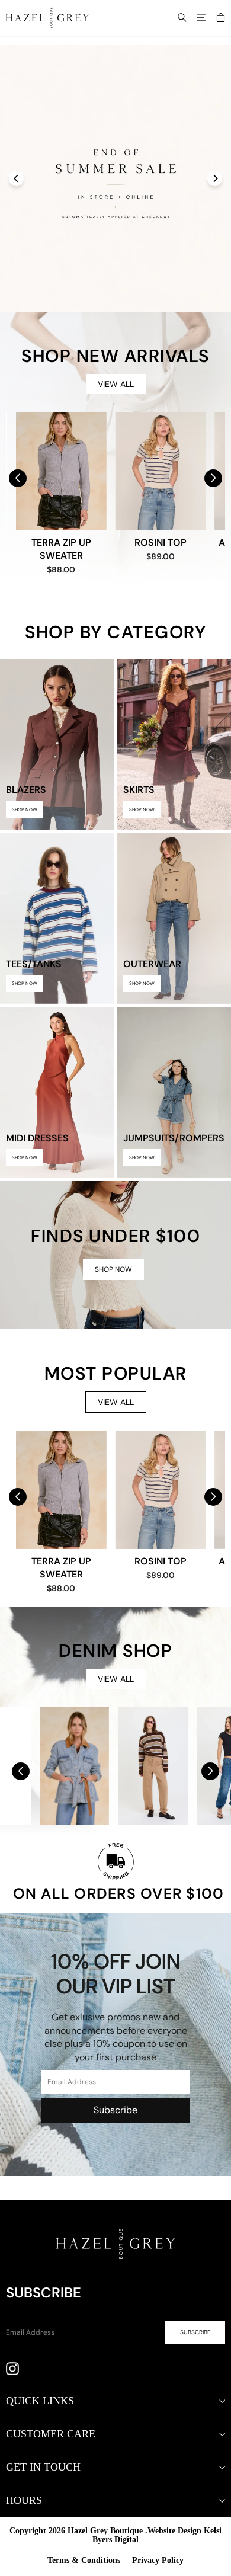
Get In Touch (43, 2467)
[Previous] (16, 179)
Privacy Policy (158, 2560)
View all (116, 384)
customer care (51, 2434)
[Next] (215, 179)
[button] (213, 478)
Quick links (40, 2401)
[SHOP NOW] (115, 1255)
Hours (24, 2500)
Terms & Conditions (84, 2560)
